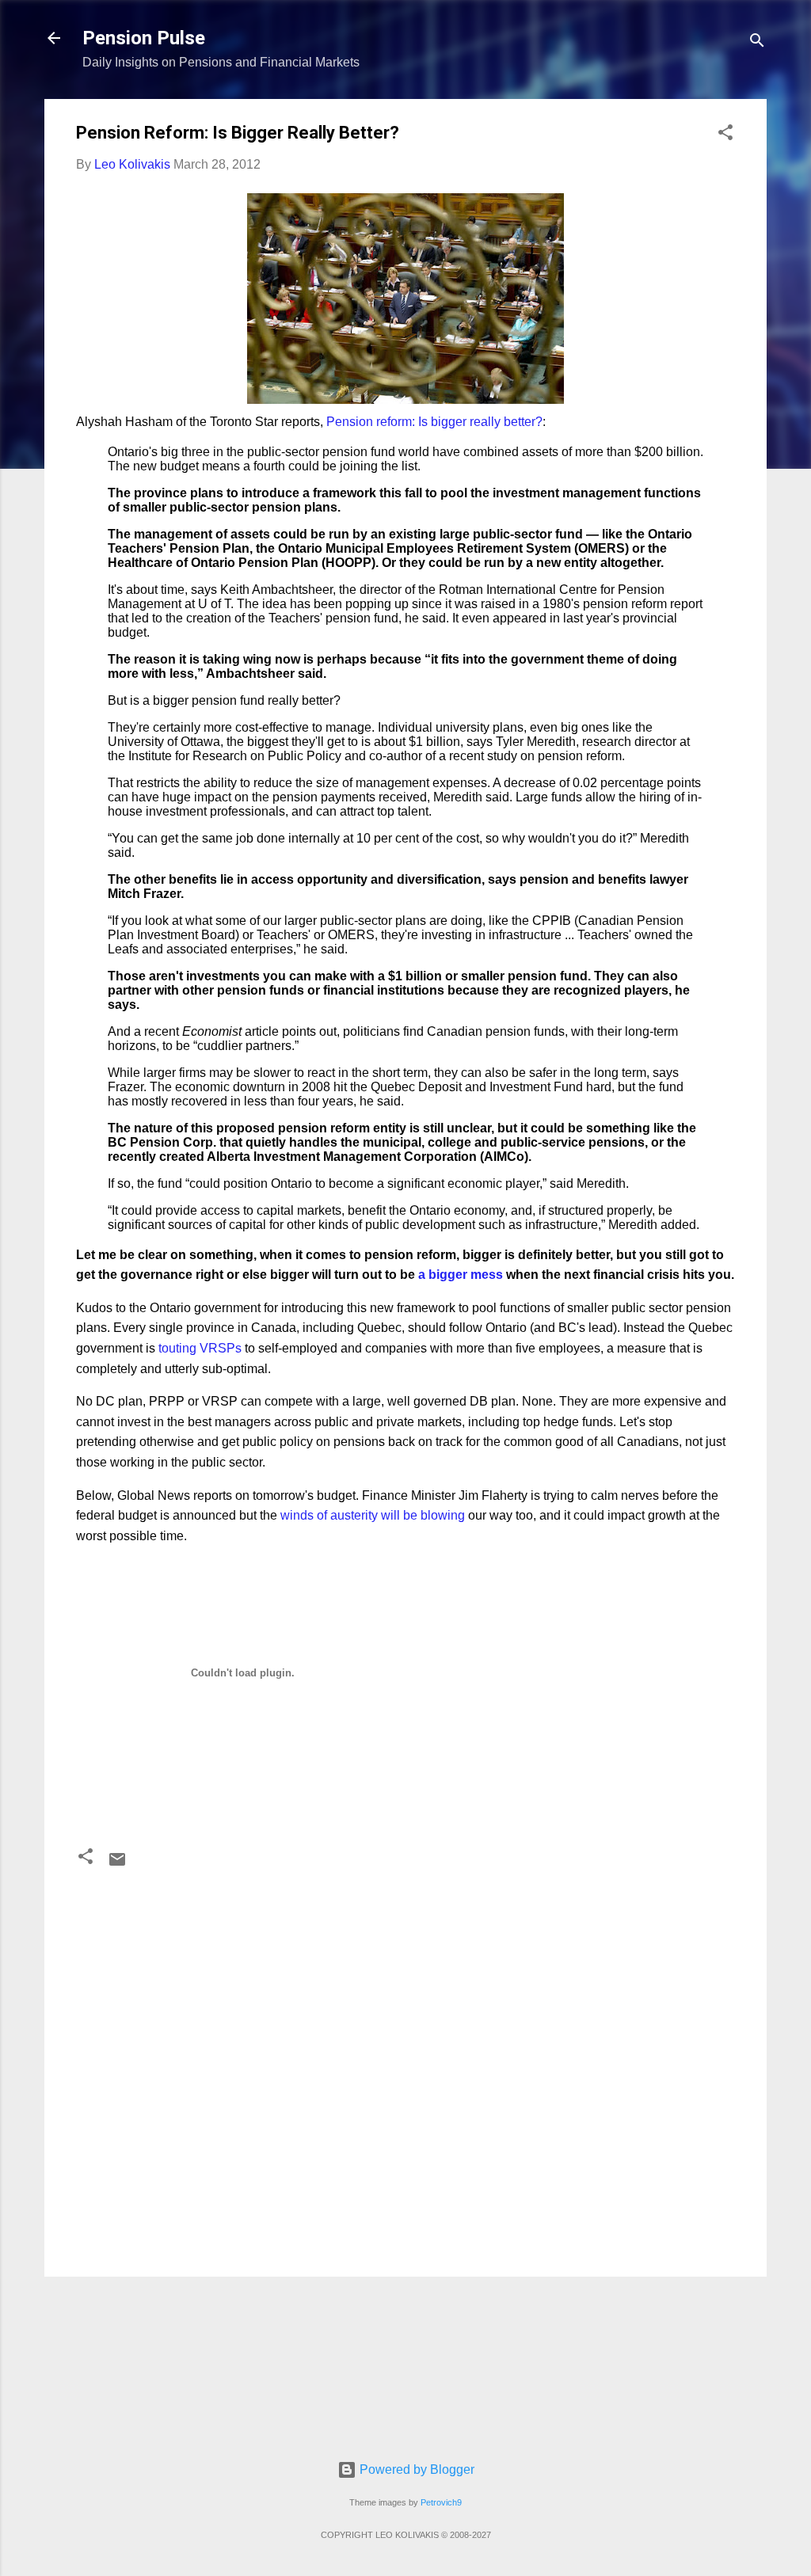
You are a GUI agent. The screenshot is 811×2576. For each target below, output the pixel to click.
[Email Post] (117, 1864)
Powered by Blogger (415, 2469)
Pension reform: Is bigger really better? (434, 422)
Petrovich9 (441, 2502)
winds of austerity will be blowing (373, 1515)
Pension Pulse (144, 38)
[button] (725, 135)
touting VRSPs (200, 1348)
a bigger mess (462, 1275)
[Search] (757, 43)
